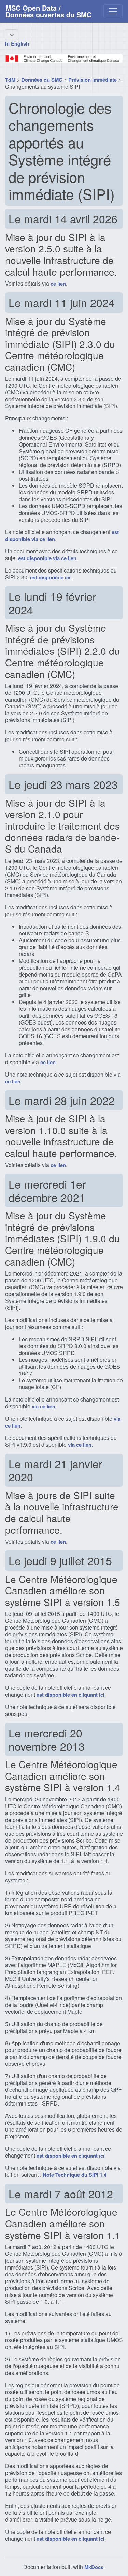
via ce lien (44, 1406)
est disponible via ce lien (47, 558)
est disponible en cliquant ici (70, 1695)
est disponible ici (50, 577)
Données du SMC (42, 80)
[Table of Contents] (12, 35)
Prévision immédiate (93, 80)
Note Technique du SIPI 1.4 (75, 2175)
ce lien (58, 284)
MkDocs (94, 2567)
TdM (10, 80)
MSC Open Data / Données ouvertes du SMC (48, 11)
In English (17, 43)
